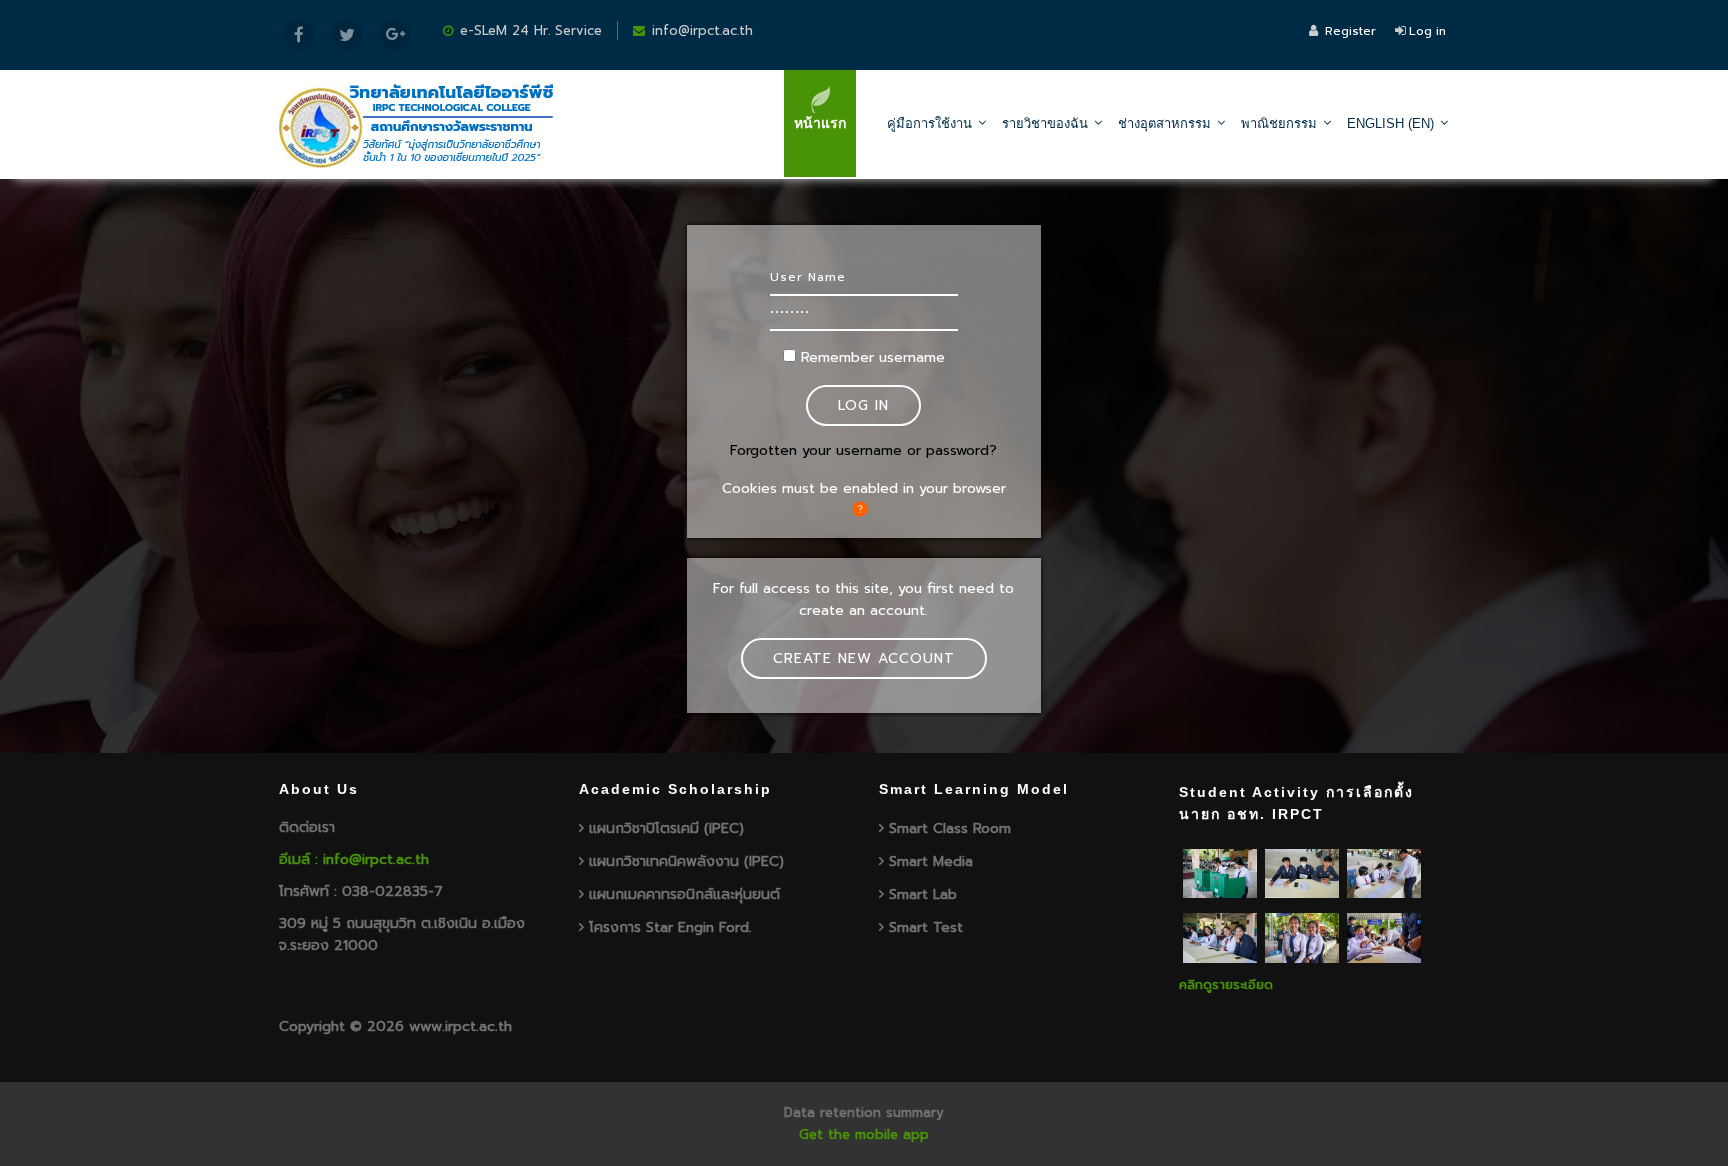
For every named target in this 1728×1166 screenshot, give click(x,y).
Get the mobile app (864, 1134)
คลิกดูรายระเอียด (1226, 984)
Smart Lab (923, 894)
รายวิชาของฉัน (1045, 123)
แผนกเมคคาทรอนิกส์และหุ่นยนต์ (684, 894)
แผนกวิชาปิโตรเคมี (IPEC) (666, 828)
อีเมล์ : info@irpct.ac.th (354, 859)
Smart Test (926, 927)
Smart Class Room (950, 828)
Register (1350, 31)
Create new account (864, 658)
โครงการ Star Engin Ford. (670, 927)
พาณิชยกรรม (1279, 123)
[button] (864, 509)
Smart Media (931, 861)
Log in (1427, 31)
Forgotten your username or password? (863, 450)
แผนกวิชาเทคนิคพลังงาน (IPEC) (686, 861)
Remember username (873, 357)
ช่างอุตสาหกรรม (1164, 123)
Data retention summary (864, 1112)
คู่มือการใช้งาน (929, 123)
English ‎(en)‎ (1390, 123)
